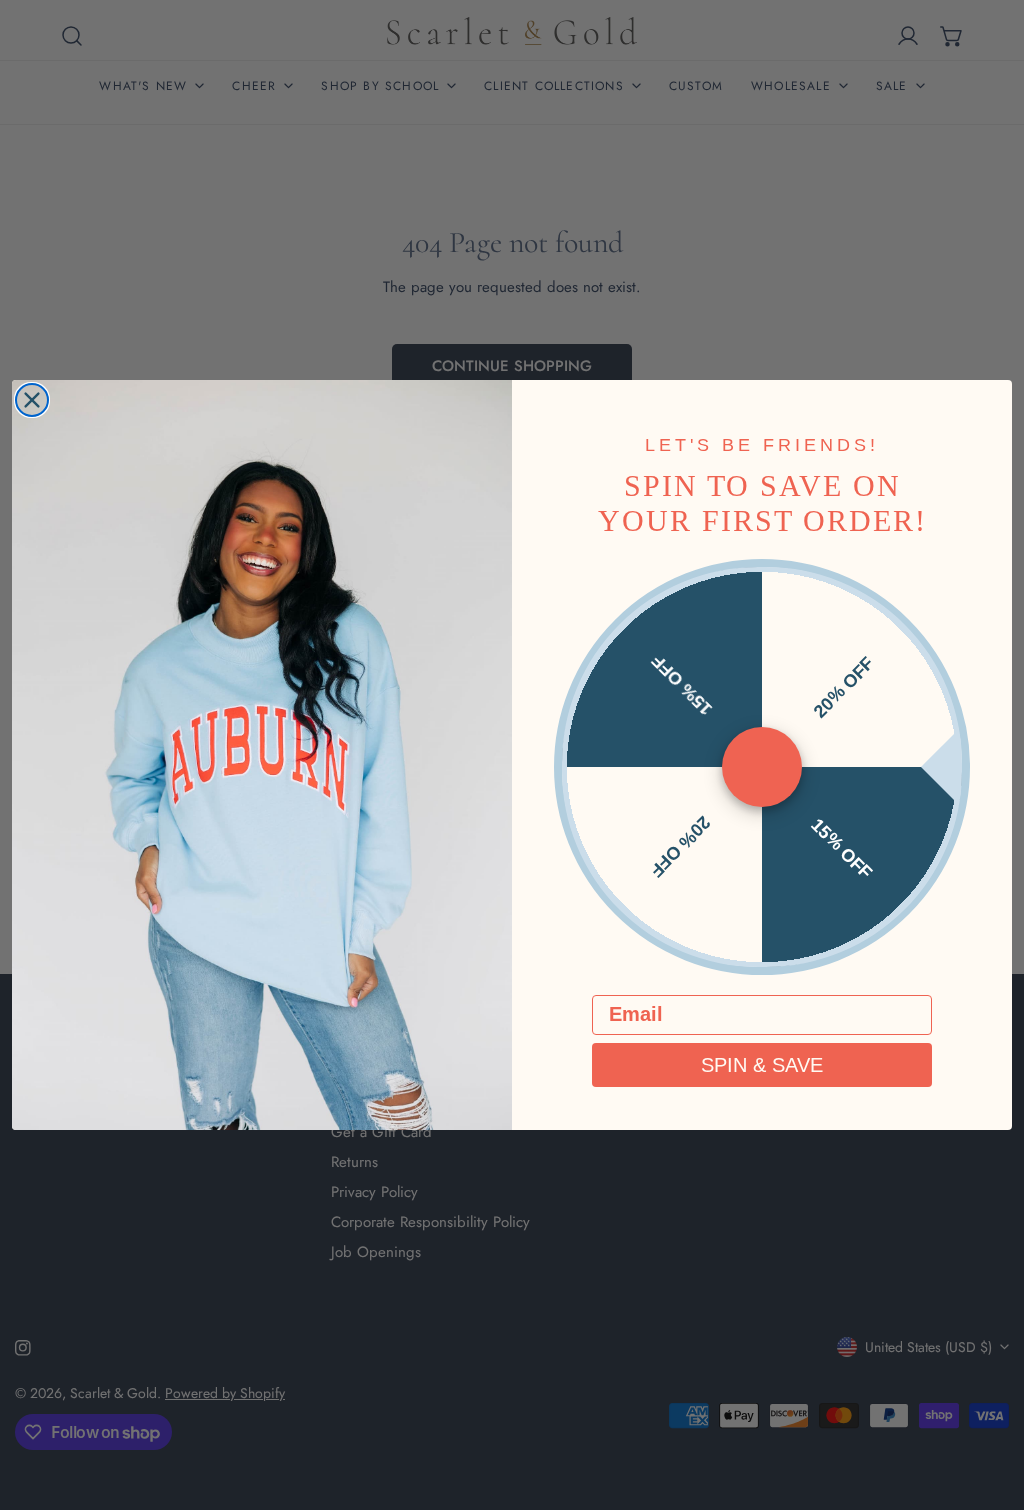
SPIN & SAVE (762, 1065)
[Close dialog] (32, 400)
